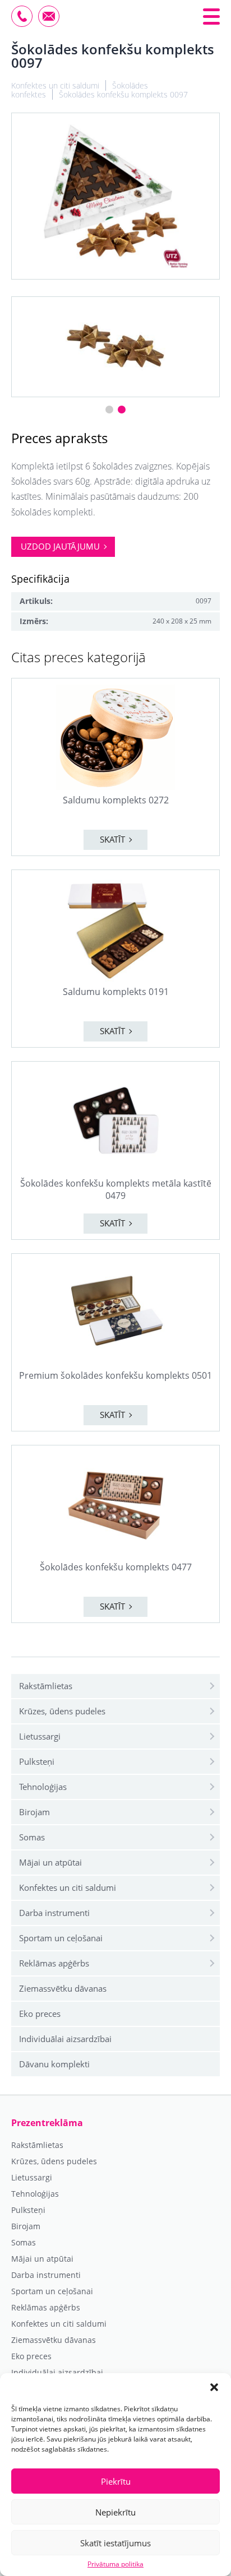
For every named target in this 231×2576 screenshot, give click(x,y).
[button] (214, 2387)
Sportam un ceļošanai (61, 1938)
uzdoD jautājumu (60, 546)
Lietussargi (40, 1736)
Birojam (34, 1812)
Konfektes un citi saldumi (68, 1887)
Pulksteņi (37, 1761)
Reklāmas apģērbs (54, 1963)
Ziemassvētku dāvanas (63, 1988)
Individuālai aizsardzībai (65, 2039)
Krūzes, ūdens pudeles (62, 1711)
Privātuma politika (115, 2564)
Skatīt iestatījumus (115, 2543)
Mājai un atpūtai (50, 1862)
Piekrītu (116, 2481)
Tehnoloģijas (43, 1787)
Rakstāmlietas (46, 1686)
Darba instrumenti (54, 1913)
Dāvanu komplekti (54, 2064)
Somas (32, 1837)
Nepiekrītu (115, 2512)
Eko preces (40, 2014)
